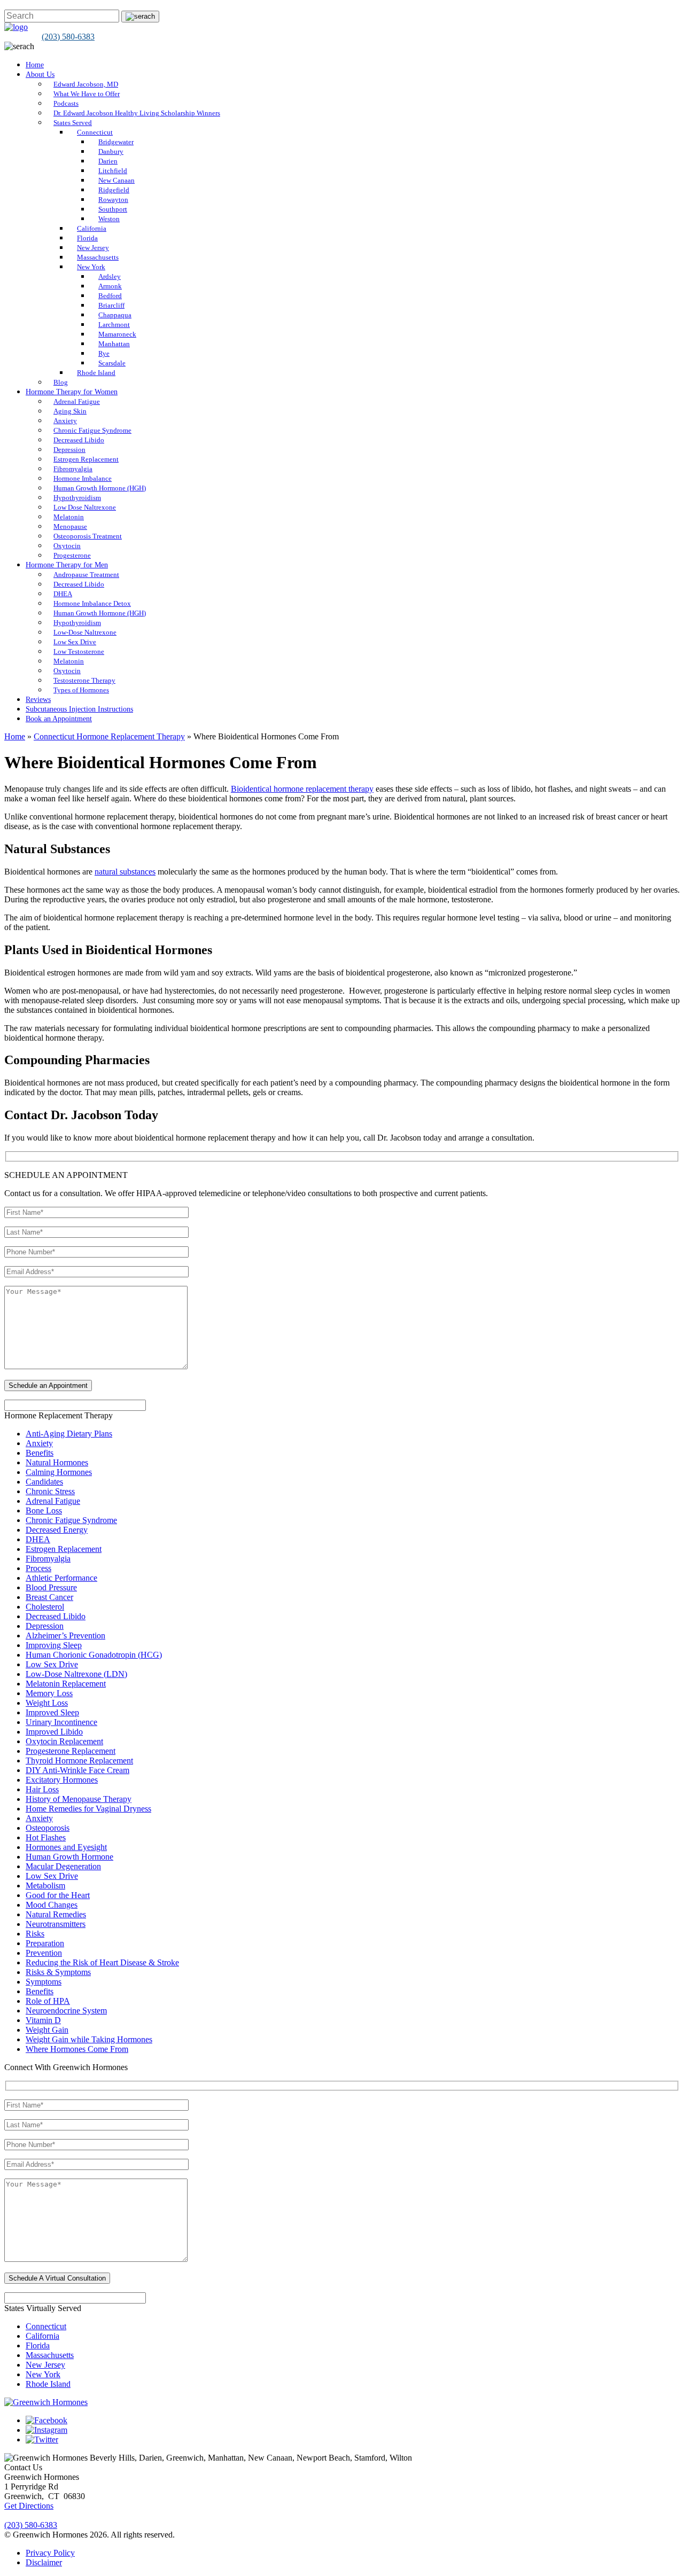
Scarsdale (112, 363)
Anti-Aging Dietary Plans (69, 1434)
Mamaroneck (117, 334)
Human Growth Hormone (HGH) (100, 488)
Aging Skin (70, 411)
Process (38, 1568)
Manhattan (114, 344)
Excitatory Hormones (62, 1780)
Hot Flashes (46, 1837)
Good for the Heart (58, 1895)
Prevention (44, 1953)
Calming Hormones (59, 1472)
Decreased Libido (79, 440)
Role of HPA (48, 2001)
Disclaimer (44, 2562)
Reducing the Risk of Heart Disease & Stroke (102, 1962)
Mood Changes (52, 1905)
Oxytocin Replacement (64, 1741)
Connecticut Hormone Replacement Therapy (109, 736)
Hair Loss (42, 1789)
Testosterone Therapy (84, 680)
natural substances (125, 872)
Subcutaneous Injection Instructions (79, 709)
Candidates (44, 1482)
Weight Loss (47, 1703)
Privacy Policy (50, 2553)
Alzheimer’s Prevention (65, 1636)
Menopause (70, 526)
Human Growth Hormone (69, 1857)
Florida (87, 238)
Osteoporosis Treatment (88, 536)
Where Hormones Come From (77, 2049)
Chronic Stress (50, 1491)
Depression (69, 450)
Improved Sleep (52, 1712)
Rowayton (113, 200)
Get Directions (29, 2506)
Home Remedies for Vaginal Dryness (88, 1809)
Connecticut (95, 132)
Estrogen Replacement (86, 459)
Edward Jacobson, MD (86, 84)
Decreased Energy (57, 1530)
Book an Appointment (59, 719)
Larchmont (114, 325)
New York (91, 267)
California (92, 228)
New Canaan (116, 180)
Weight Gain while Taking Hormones (89, 2039)
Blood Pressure (51, 1587)
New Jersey (93, 248)
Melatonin (69, 517)
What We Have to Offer (87, 94)
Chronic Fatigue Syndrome (92, 430)
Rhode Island (96, 373)
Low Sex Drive (75, 642)
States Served (73, 123)
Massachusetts (98, 257)
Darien (108, 161)
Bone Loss (44, 1511)
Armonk (110, 286)
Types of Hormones (81, 690)
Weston (109, 219)
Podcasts (66, 103)
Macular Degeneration (63, 1866)
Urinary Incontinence (61, 1722)
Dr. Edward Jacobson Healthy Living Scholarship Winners (137, 113)
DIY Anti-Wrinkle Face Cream (77, 1770)
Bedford (110, 296)
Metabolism (45, 1886)
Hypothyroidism (77, 498)
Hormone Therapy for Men (67, 565)
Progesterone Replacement (71, 1751)
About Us (40, 75)
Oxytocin (67, 546)
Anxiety (65, 421)
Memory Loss (49, 1693)
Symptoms (44, 1982)
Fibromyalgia (73, 469)
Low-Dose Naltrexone (85, 632)
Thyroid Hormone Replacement (79, 1761)
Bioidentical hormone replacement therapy (302, 789)
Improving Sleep (54, 1645)
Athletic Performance (61, 1578)
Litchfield (113, 171)
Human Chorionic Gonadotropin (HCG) (94, 1655)
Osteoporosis (48, 1828)
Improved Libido (54, 1732)
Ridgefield (114, 190)
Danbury (111, 151)
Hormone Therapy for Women (72, 392)
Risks (35, 1934)
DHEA (63, 594)
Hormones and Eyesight (66, 1847)
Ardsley (110, 276)
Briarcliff (111, 305)
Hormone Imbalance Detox (92, 603)
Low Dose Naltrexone (85, 507)
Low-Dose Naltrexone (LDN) (76, 1674)
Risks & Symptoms (58, 1972)
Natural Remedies (56, 1914)
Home (35, 65)
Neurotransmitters (56, 1924)
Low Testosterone (79, 651)
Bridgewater (116, 142)
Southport (113, 209)
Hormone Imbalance (83, 478)
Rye (104, 353)
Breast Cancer (49, 1597)
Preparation (45, 1943)
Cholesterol (45, 1607)
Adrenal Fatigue (77, 401)
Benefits (40, 1453)
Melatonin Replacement (66, 1684)
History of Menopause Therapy (79, 1799)
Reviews (38, 700)
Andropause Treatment (86, 575)
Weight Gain (47, 2030)
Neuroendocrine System (66, 2011)
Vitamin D (43, 2020)
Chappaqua (115, 315)
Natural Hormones (57, 1462)
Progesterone (72, 555)
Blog (61, 382)
